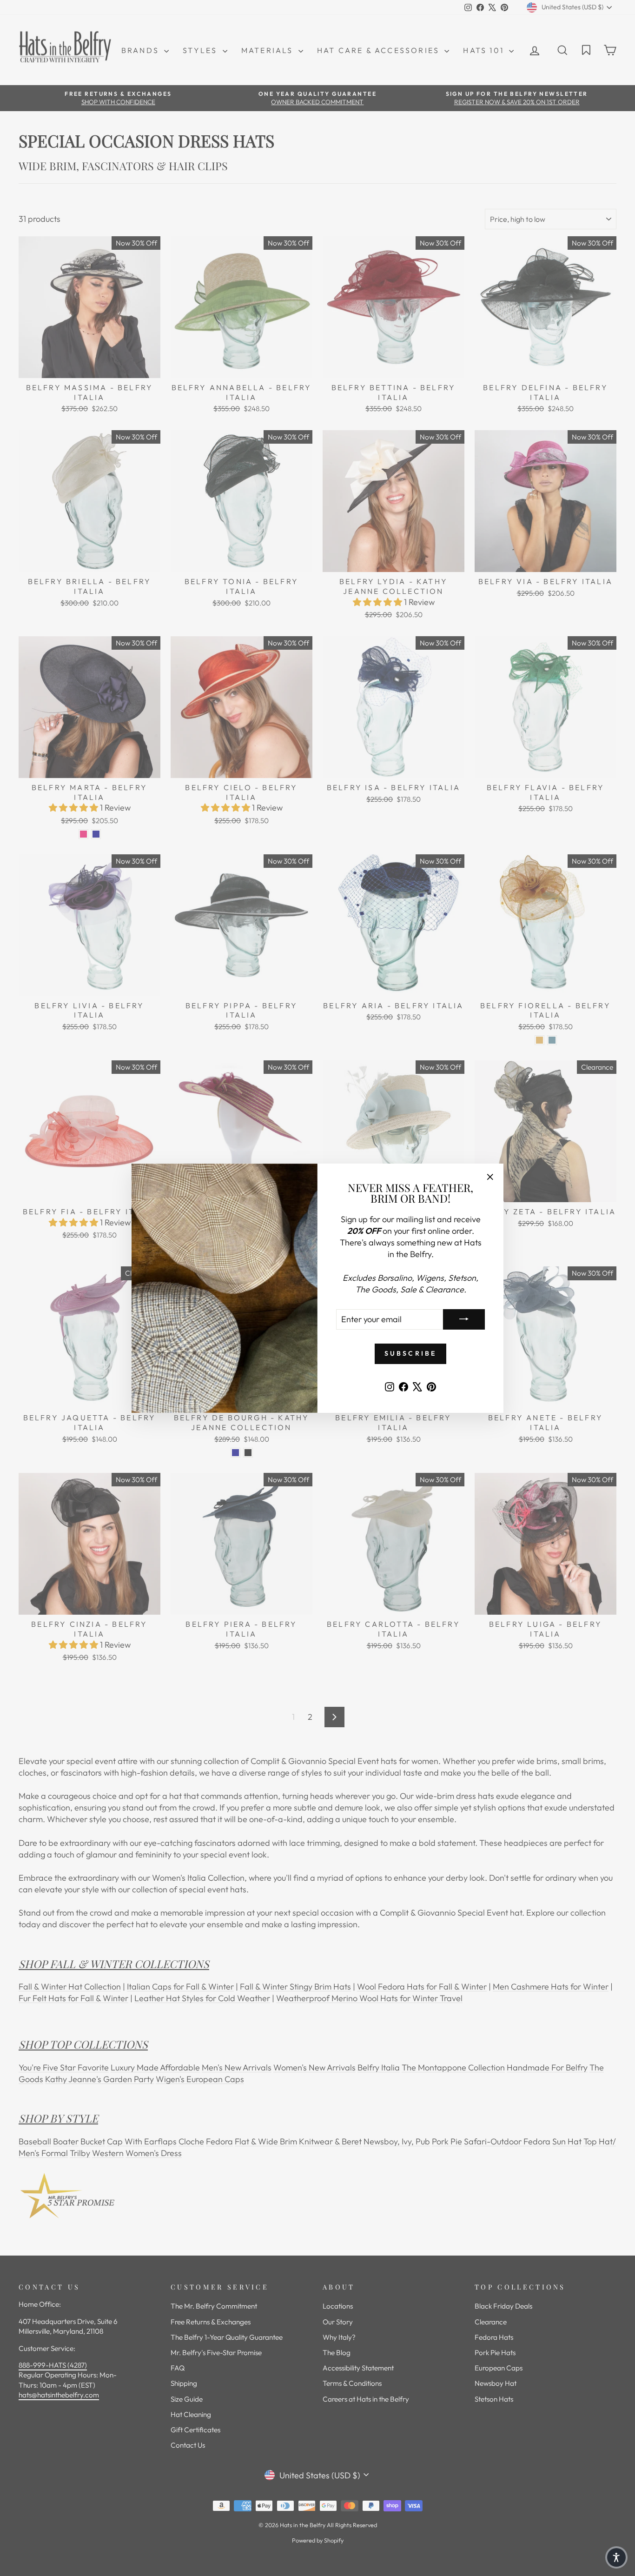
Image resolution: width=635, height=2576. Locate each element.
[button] (616, 2557)
